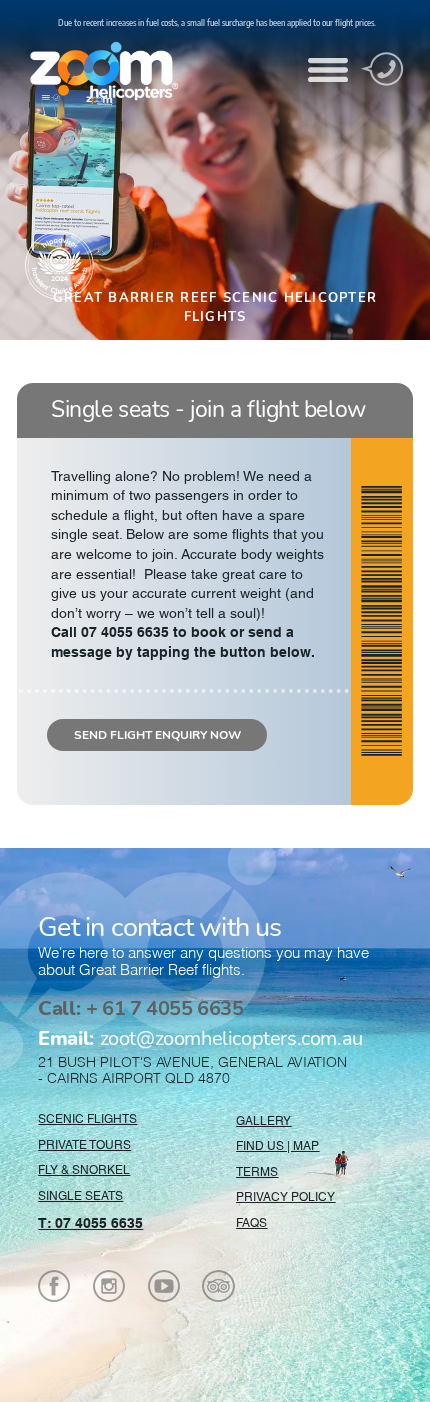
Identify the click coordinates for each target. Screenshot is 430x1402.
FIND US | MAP (277, 1146)
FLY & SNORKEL (84, 1170)
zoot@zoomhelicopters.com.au (200, 1038)
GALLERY (263, 1121)
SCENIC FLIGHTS (87, 1119)
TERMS (257, 1172)
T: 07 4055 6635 (90, 1223)
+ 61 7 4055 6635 (140, 1008)
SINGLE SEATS (80, 1196)
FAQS (251, 1223)
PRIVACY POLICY (285, 1197)
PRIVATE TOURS (84, 1145)
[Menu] (328, 70)
